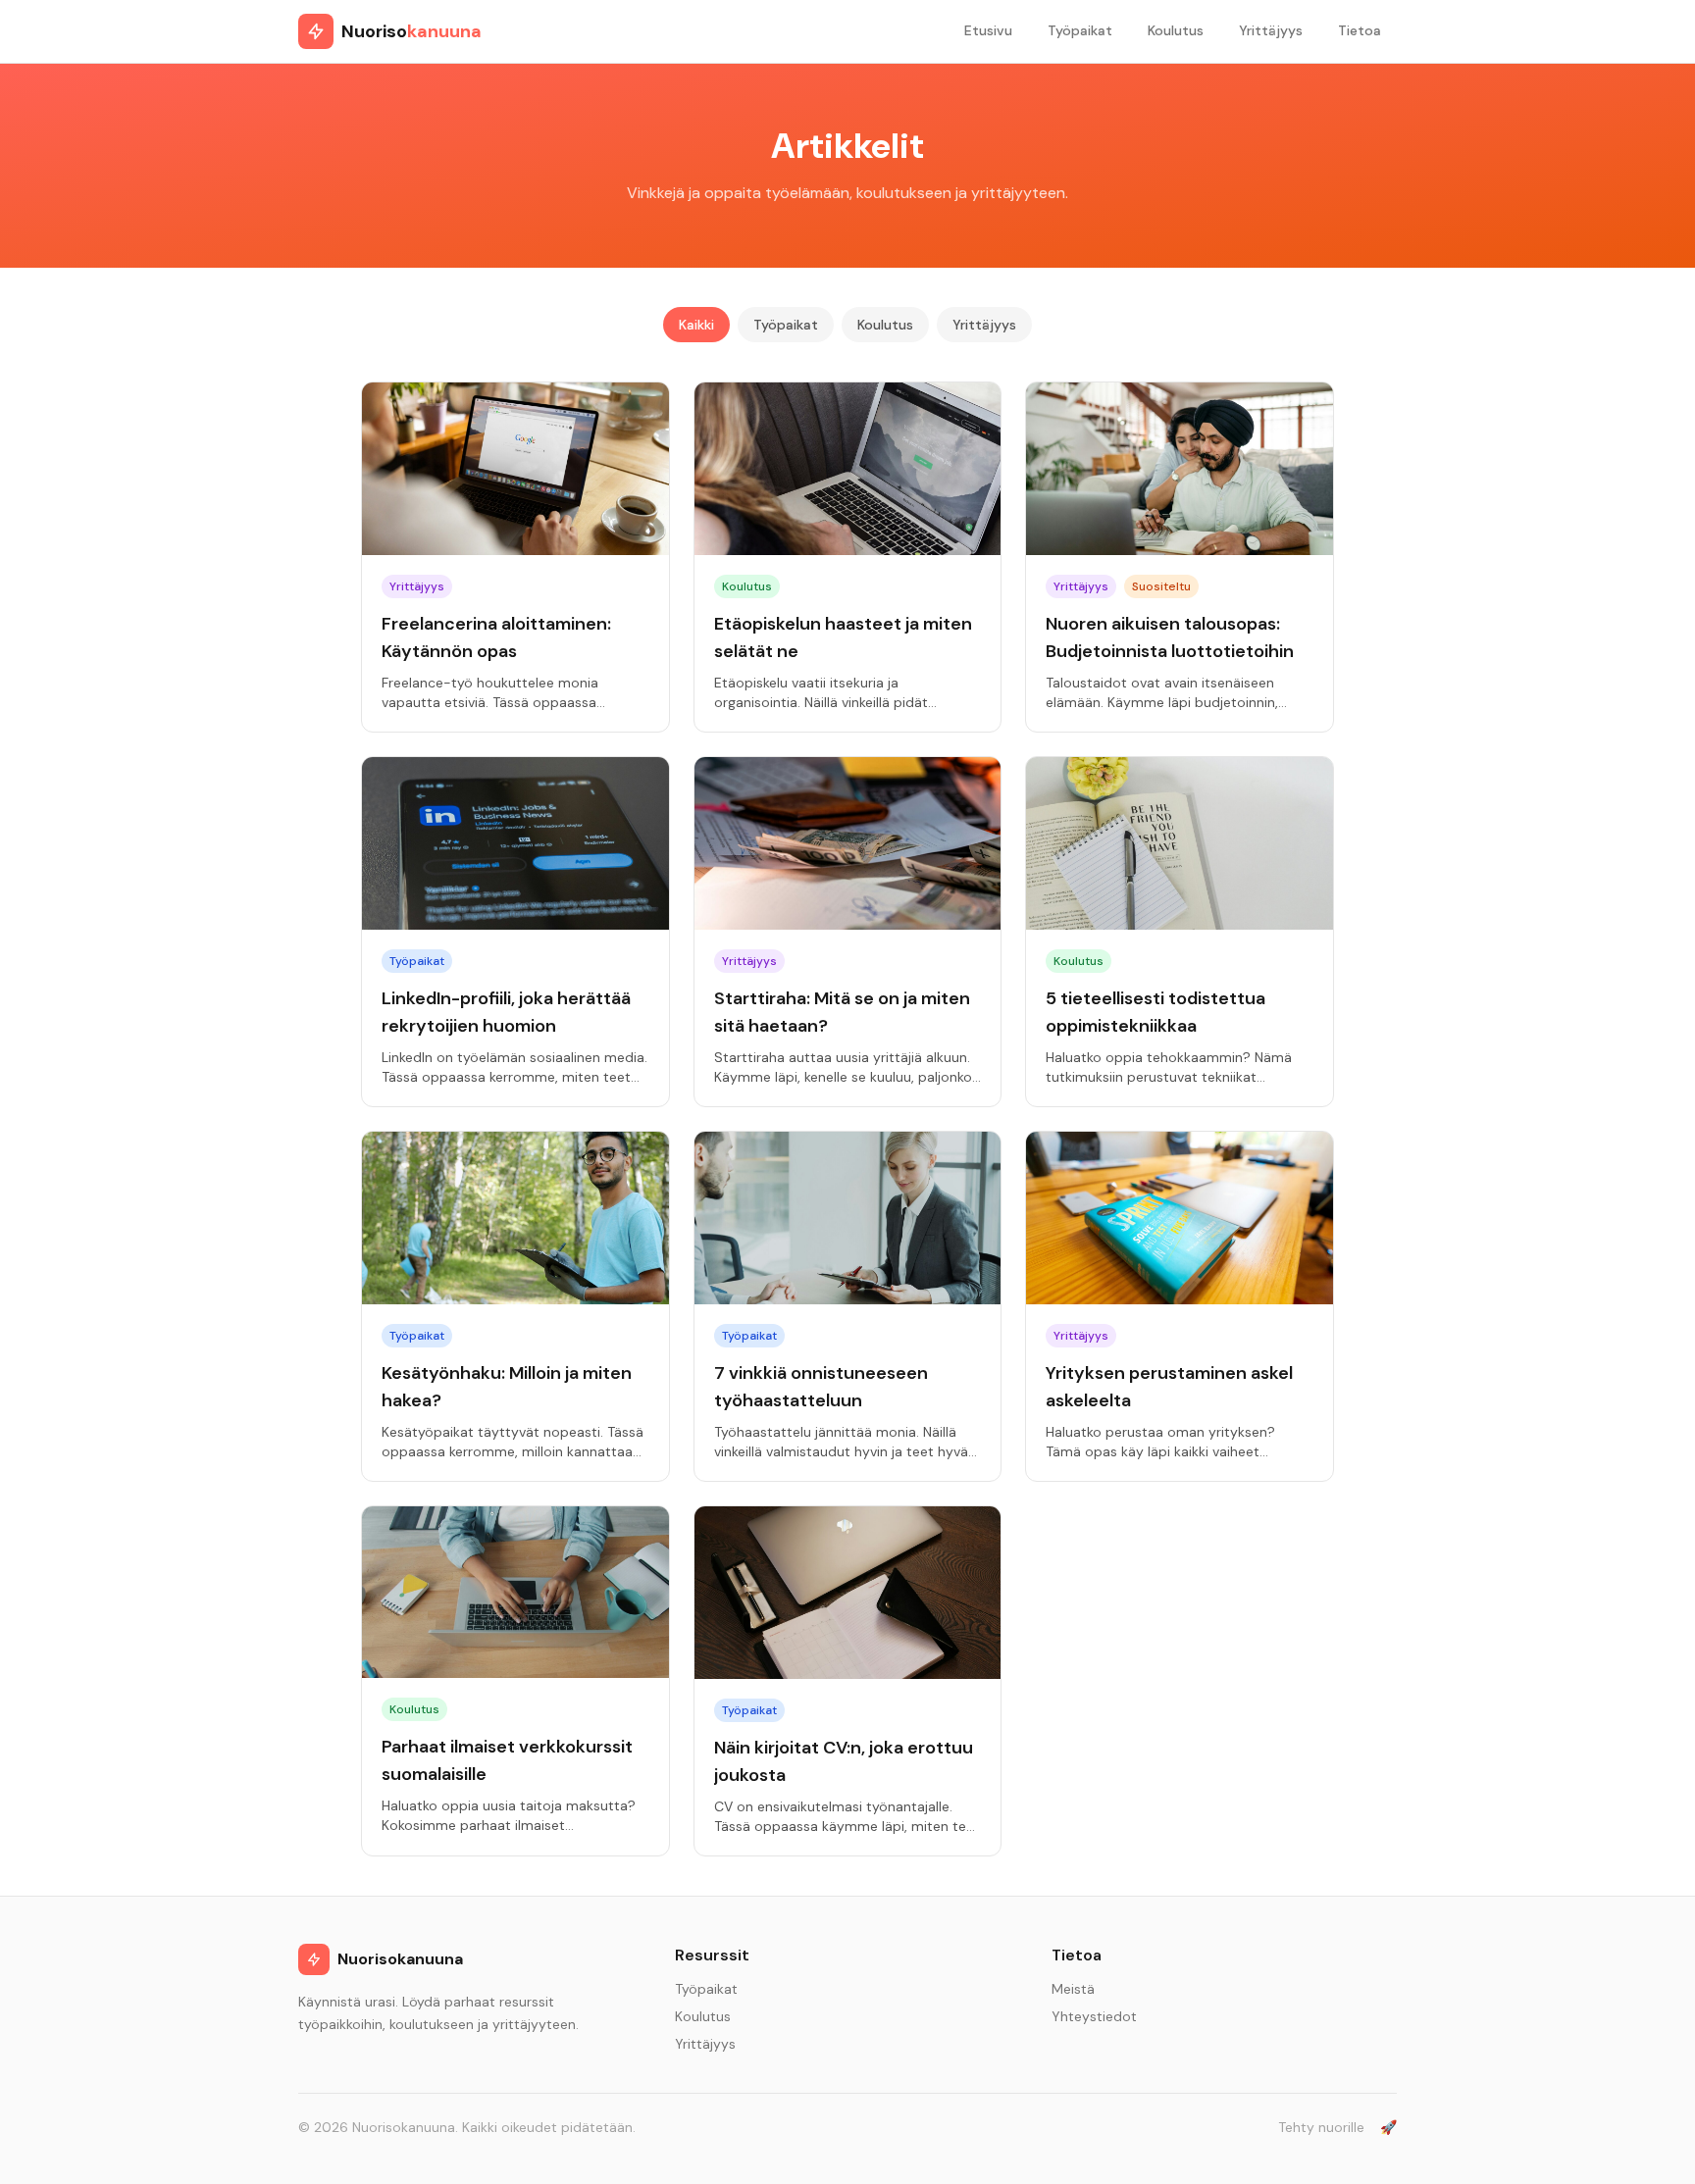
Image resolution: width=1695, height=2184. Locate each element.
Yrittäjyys (1271, 30)
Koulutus (1176, 30)
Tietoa (1360, 30)
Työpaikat (1080, 30)
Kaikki (696, 325)
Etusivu (988, 30)
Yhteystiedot (1094, 2016)
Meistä (1073, 1989)
